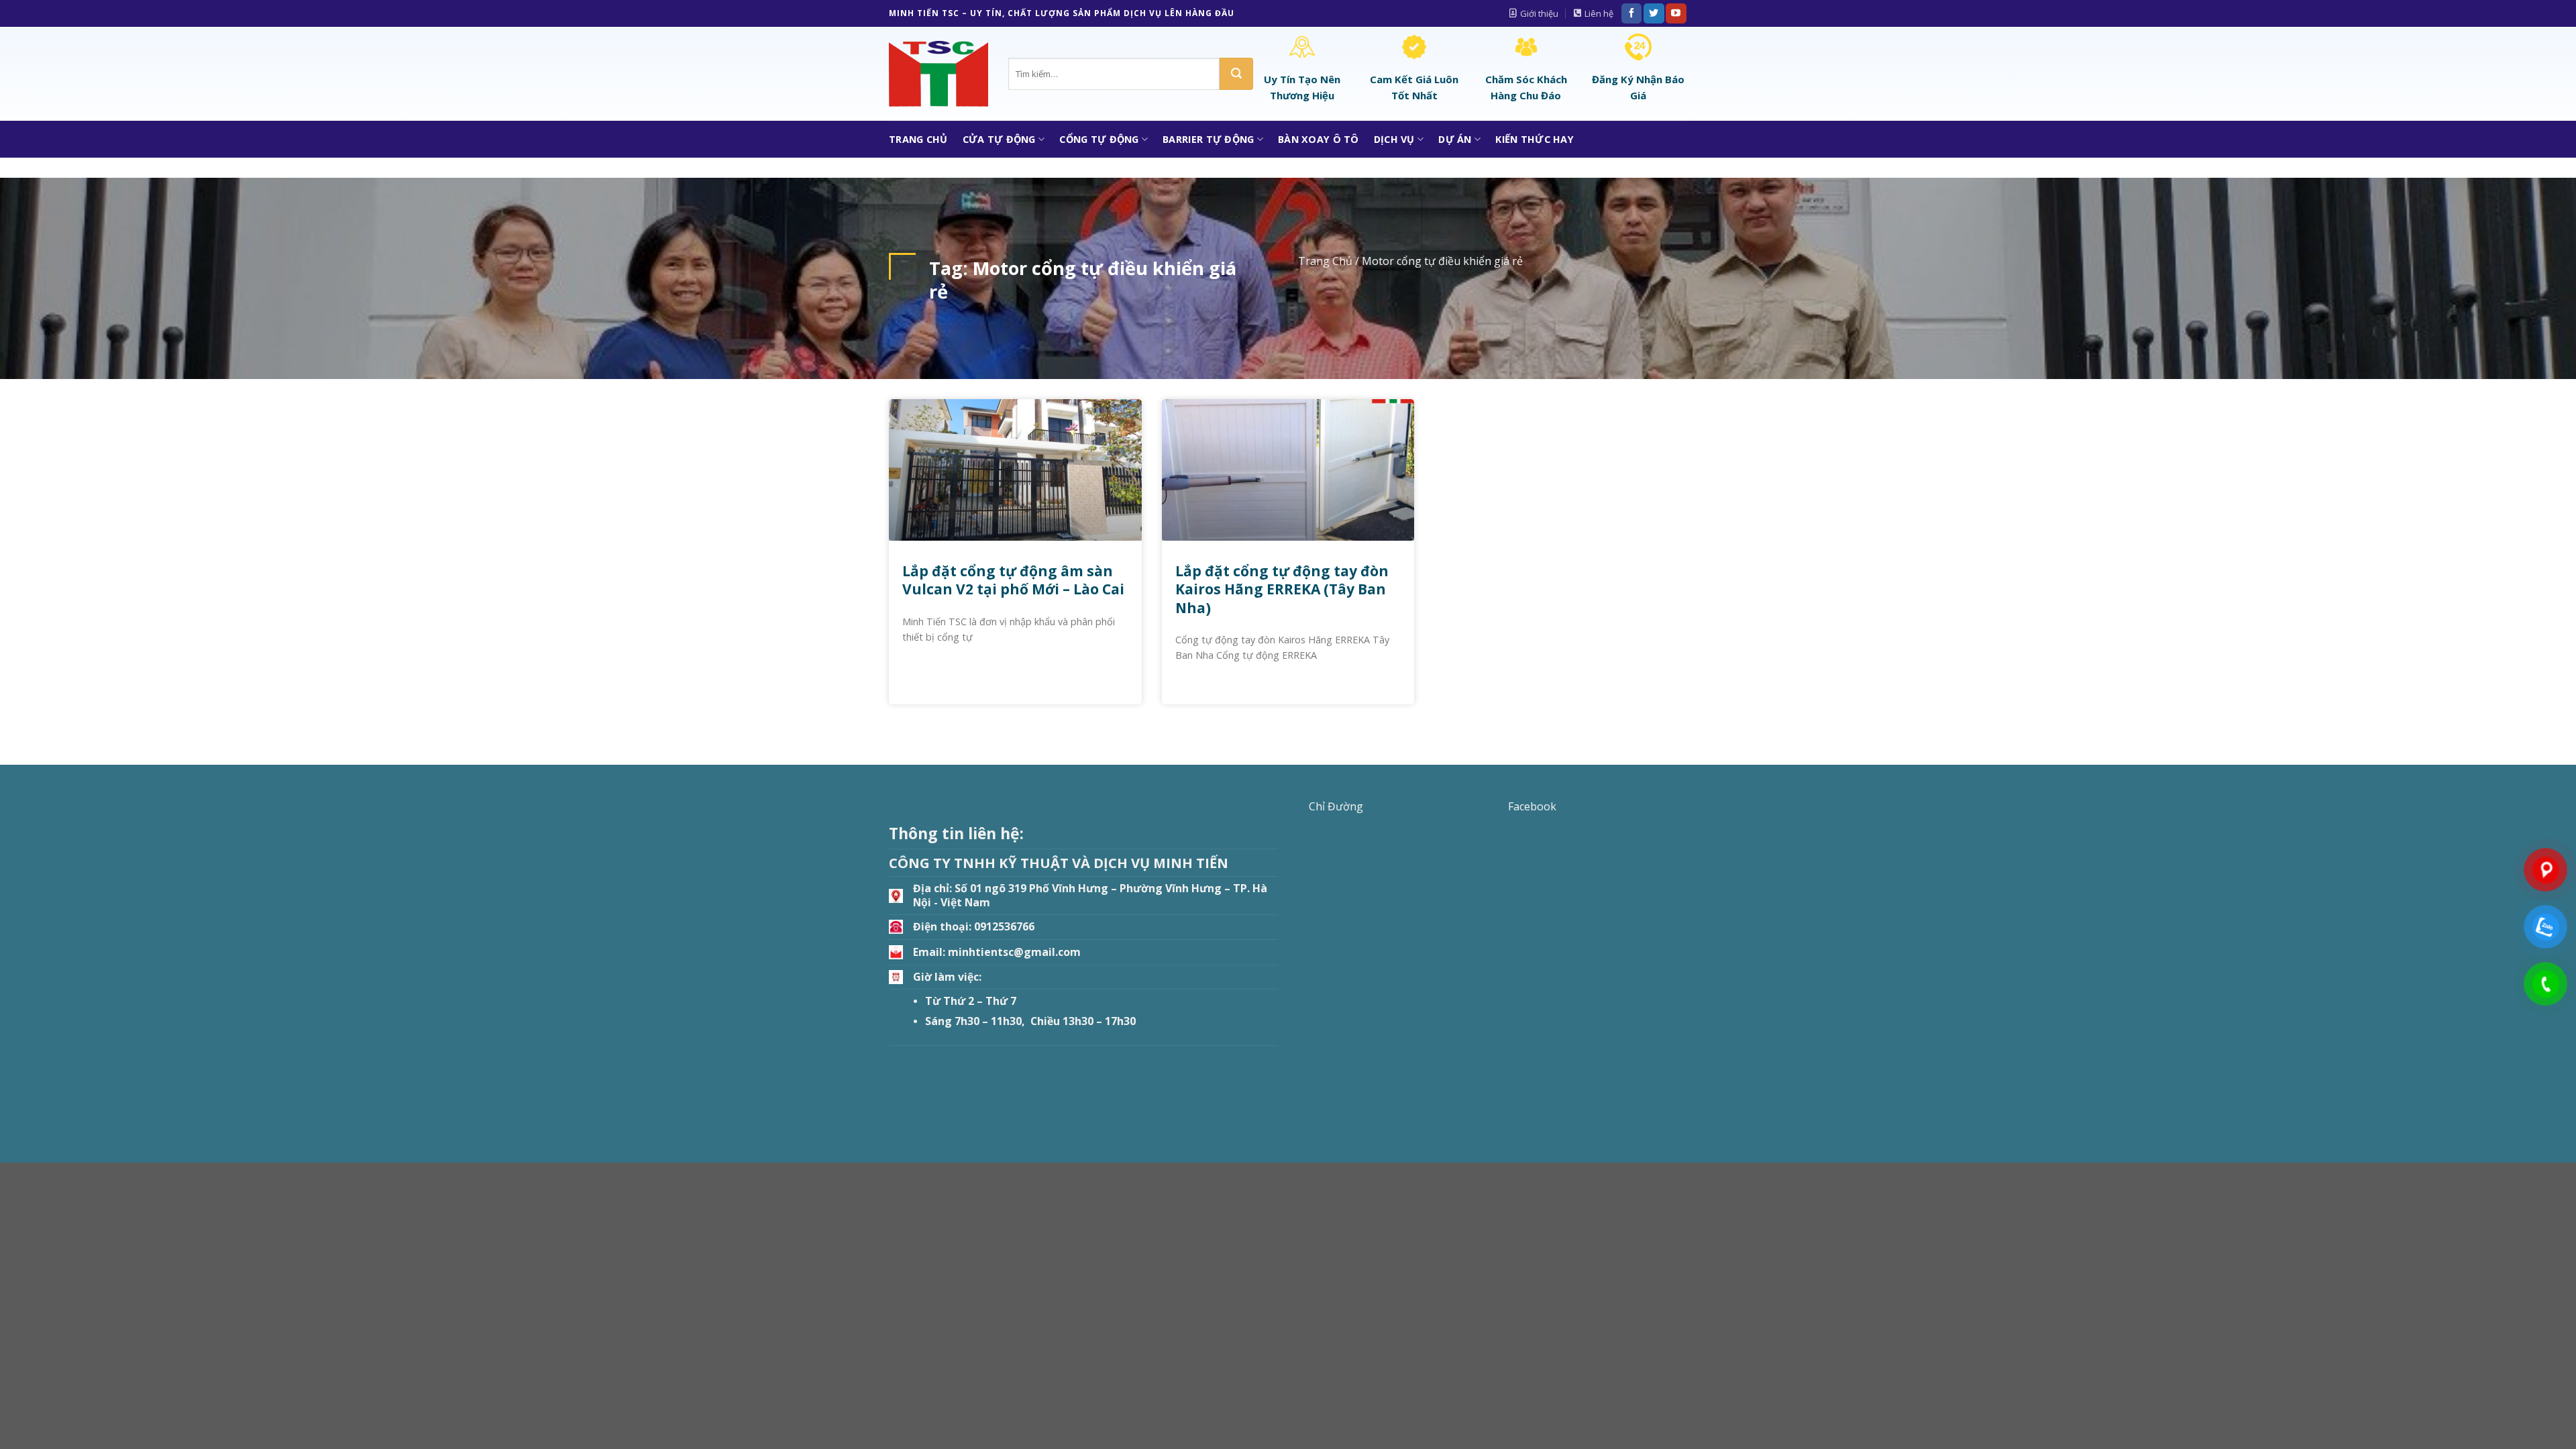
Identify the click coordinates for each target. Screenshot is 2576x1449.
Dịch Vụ (1394, 139)
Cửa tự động (999, 139)
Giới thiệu (1539, 13)
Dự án (1455, 139)
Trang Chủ (918, 139)
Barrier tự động (1208, 139)
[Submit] (1236, 74)
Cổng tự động (1099, 139)
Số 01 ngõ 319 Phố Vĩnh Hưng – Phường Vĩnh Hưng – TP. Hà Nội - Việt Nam (1090, 895)
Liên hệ (1599, 13)
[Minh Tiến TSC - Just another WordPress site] (938, 74)
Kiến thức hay (1535, 139)
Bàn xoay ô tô (1319, 139)
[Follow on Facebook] (1631, 13)
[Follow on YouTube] (1676, 13)
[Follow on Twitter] (1654, 13)
